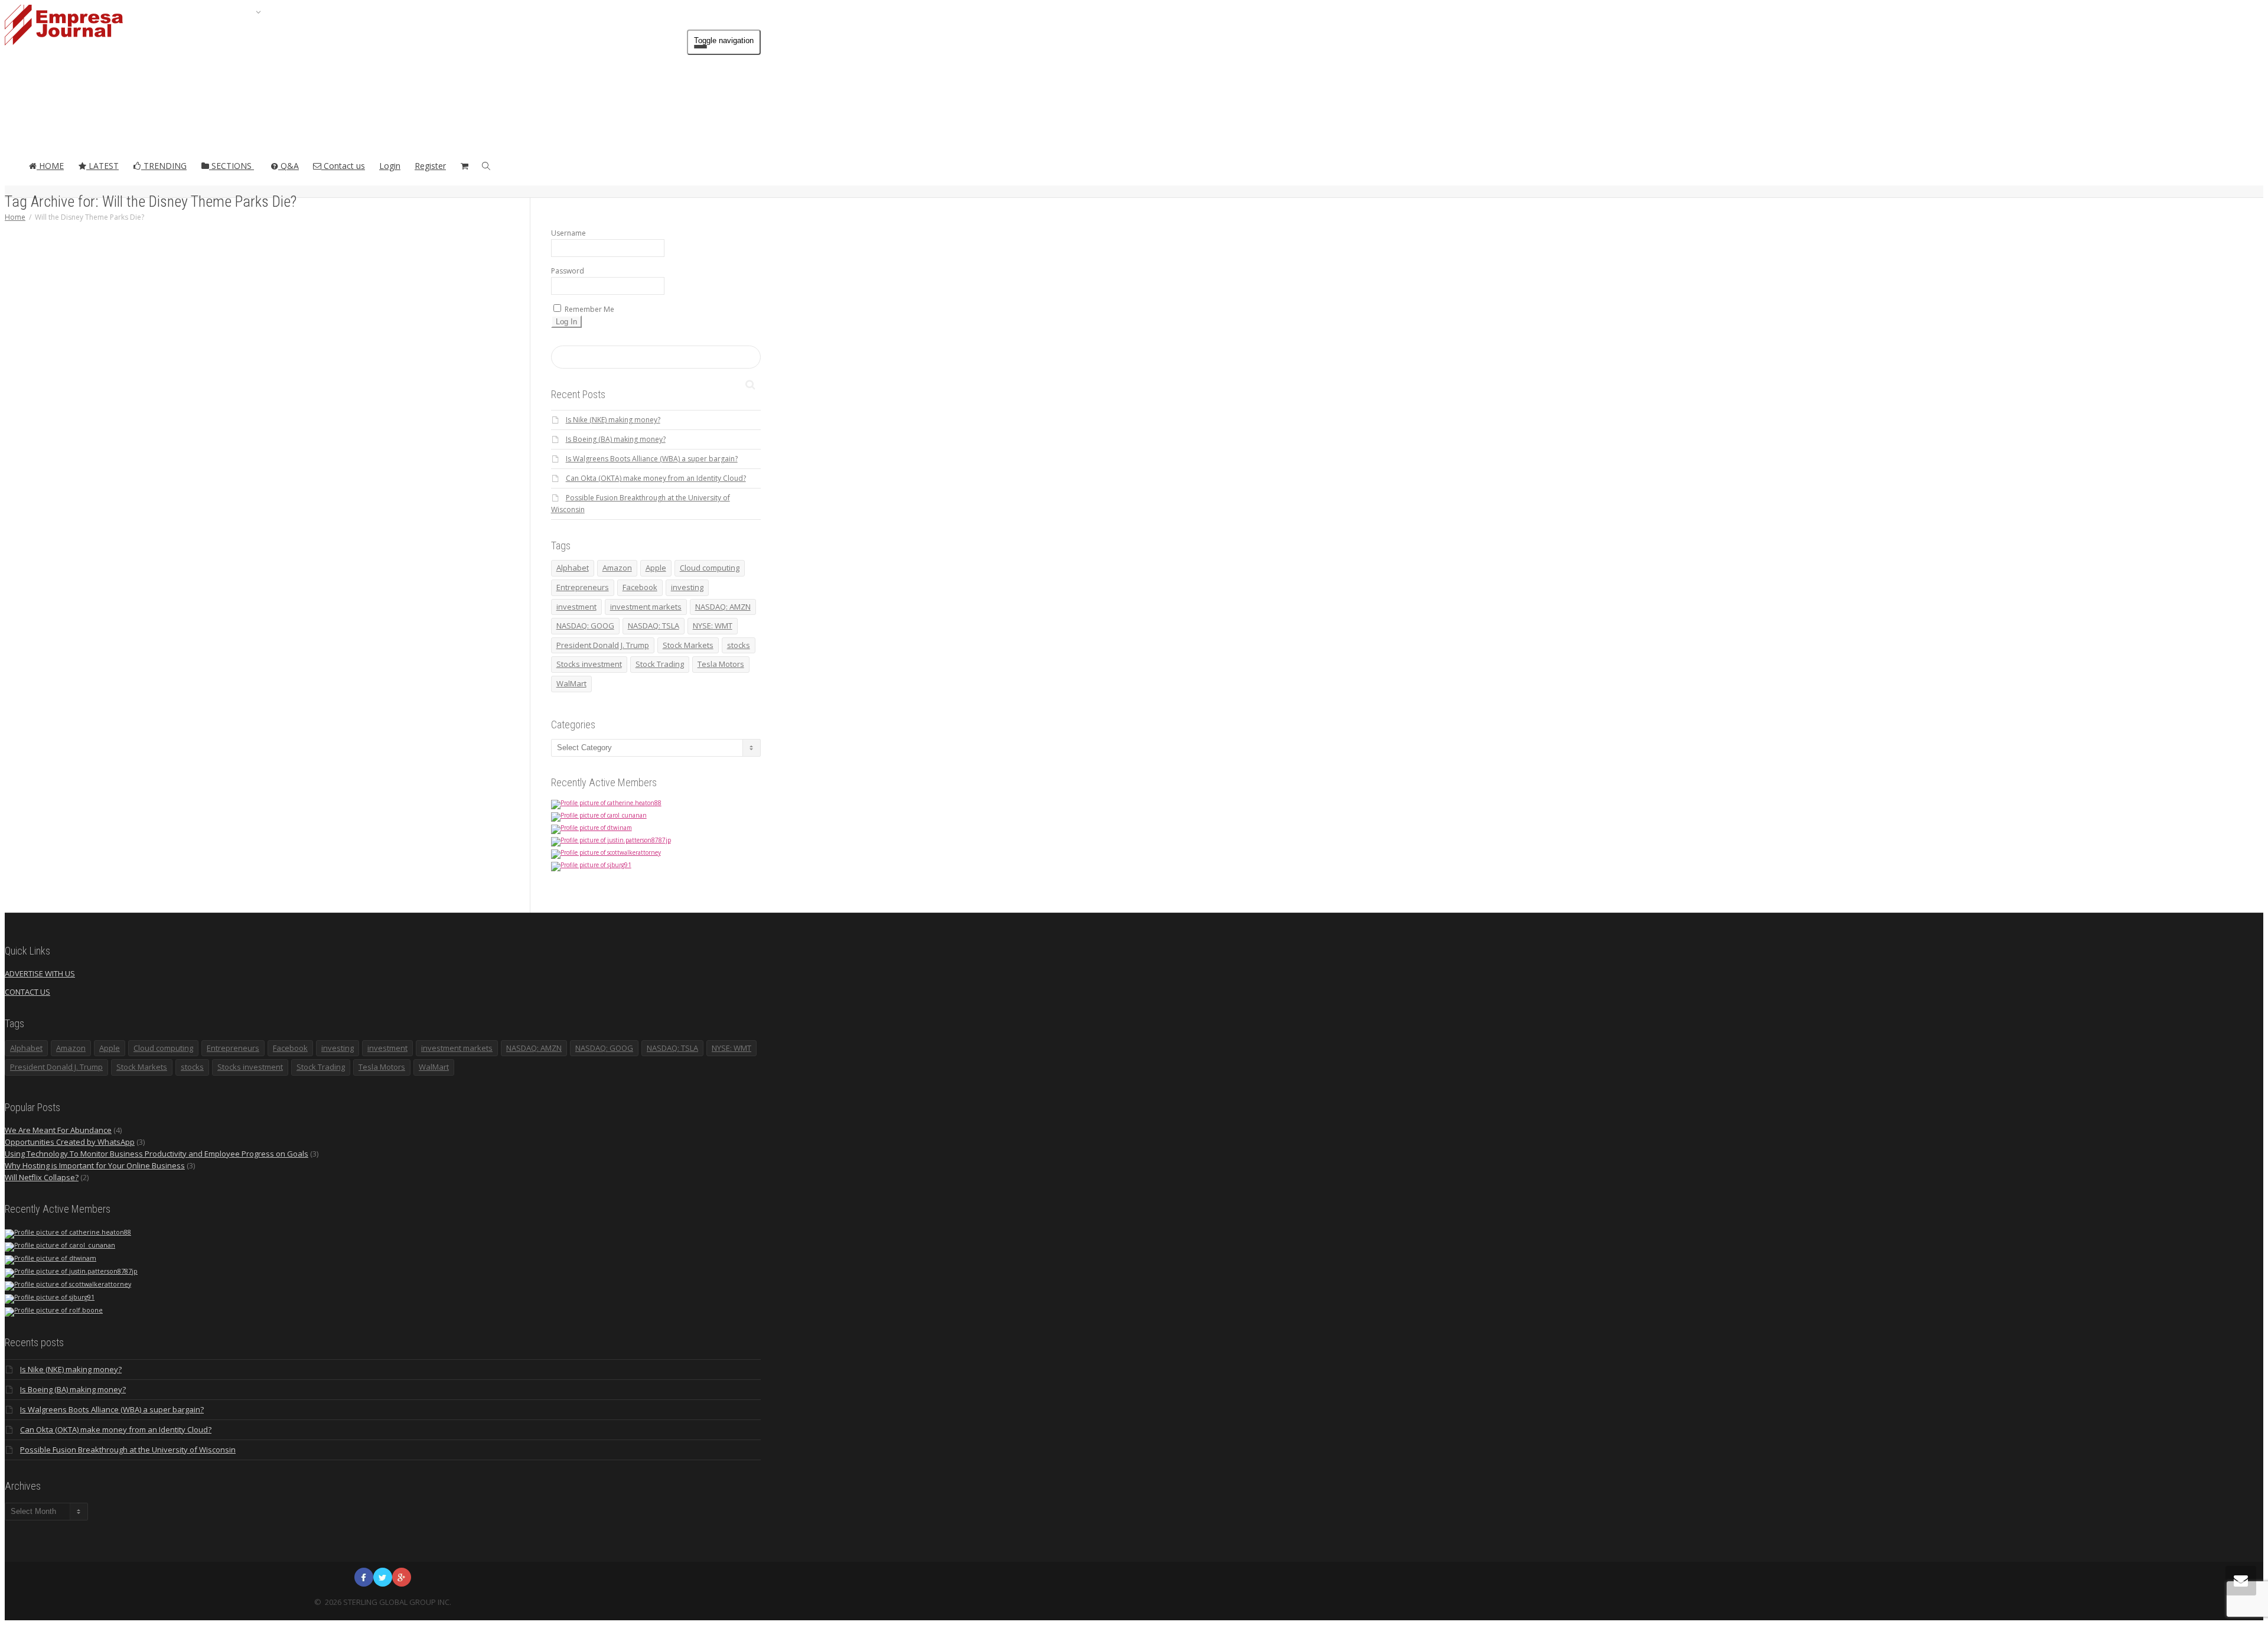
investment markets (646, 607)
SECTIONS (232, 166)
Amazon (617, 568)
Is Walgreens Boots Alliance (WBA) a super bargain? (652, 459)
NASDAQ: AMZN (723, 607)
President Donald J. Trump (603, 645)
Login (390, 166)
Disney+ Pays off (336, 563)
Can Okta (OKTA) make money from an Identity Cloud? (656, 478)
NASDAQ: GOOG (585, 626)
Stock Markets (688, 645)
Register (430, 166)
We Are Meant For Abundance (58, 1130)
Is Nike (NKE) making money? (613, 420)
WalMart (571, 683)
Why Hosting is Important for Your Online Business (95, 1165)
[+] (338, 401)
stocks (739, 645)
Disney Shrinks (335, 557)
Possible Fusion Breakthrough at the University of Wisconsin (128, 1450)
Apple (656, 568)
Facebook (640, 587)
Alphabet (573, 568)
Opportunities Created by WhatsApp (70, 1142)
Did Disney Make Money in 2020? (337, 438)
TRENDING (164, 166)
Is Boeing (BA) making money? (616, 439)
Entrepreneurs (583, 587)
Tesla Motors (721, 664)
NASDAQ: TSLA (654, 626)
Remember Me (589, 309)
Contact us (343, 166)
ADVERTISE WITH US (40, 973)
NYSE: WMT (713, 626)
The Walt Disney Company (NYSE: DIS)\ (337, 600)
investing (687, 587)
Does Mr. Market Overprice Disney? (337, 576)
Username (568, 233)
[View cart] (464, 166)
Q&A (289, 166)
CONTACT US (27, 992)
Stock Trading (660, 664)
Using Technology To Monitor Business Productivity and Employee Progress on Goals (157, 1154)
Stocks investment (589, 664)
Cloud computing (710, 568)
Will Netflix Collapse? (42, 1177)
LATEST (102, 166)
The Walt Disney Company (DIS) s (337, 588)
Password (568, 271)
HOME (50, 166)
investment (576, 607)
